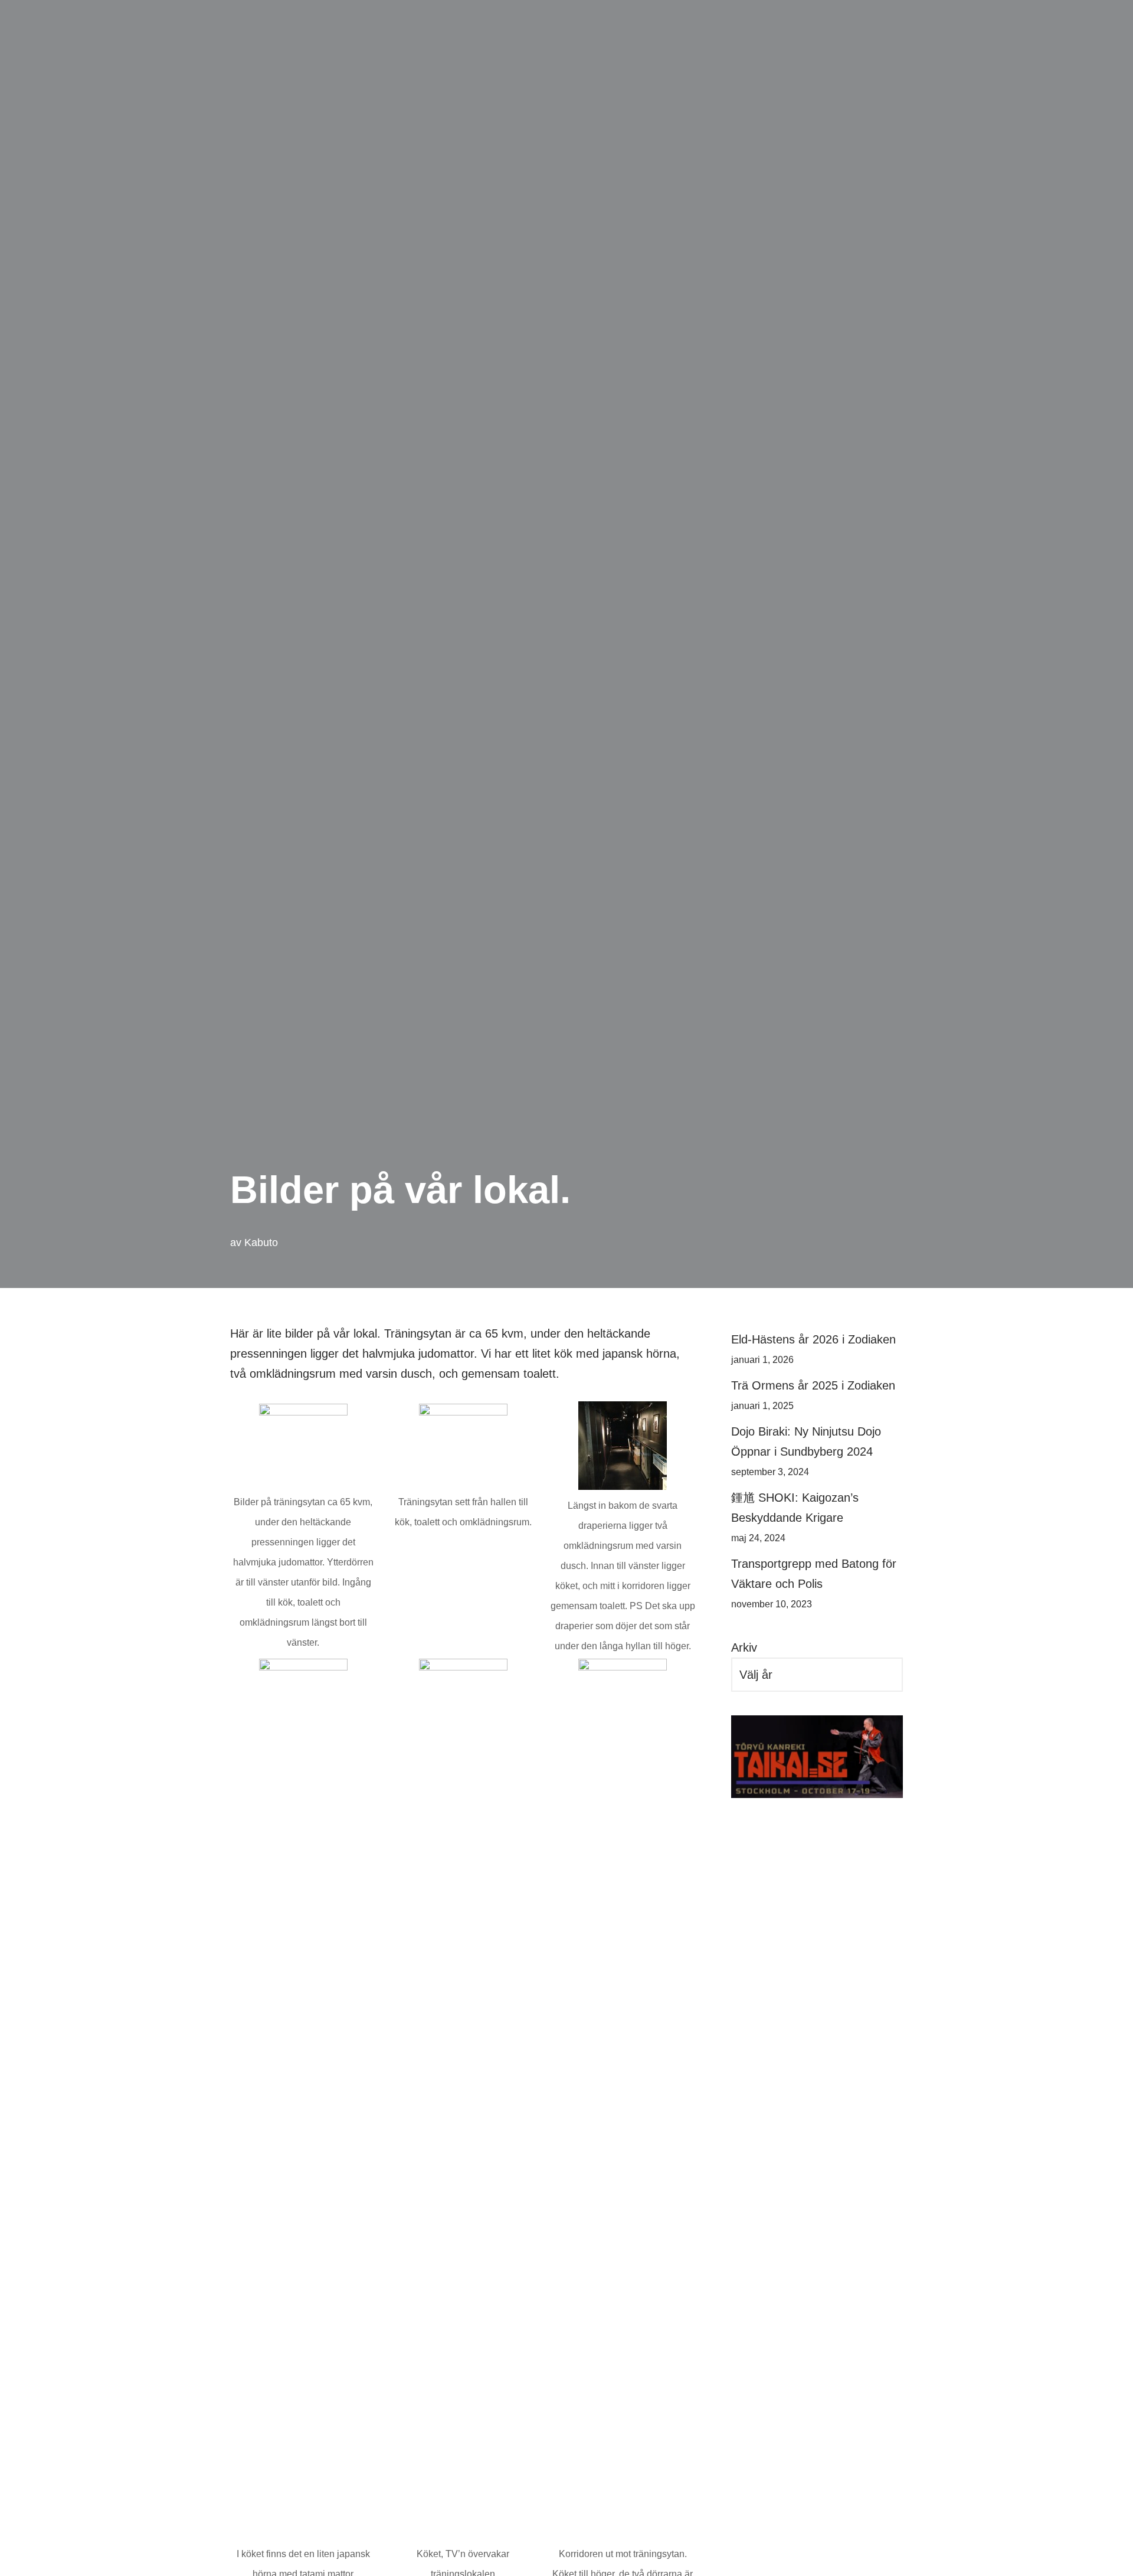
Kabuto (261, 1243)
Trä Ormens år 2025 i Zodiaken (813, 1385)
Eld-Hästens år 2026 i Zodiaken (813, 1339)
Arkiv (744, 1647)
